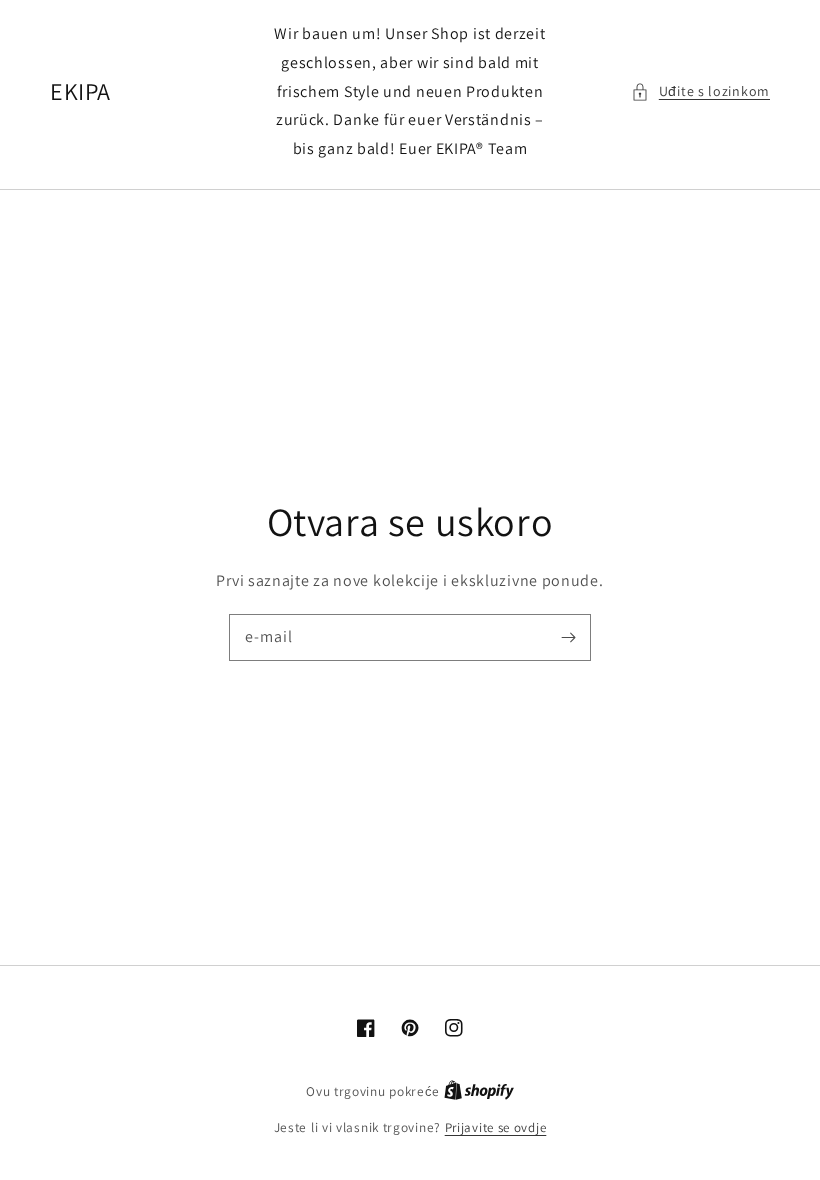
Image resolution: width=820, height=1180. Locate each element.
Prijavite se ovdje (496, 1127)
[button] (700, 91)
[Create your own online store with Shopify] (479, 1091)
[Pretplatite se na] (568, 637)
